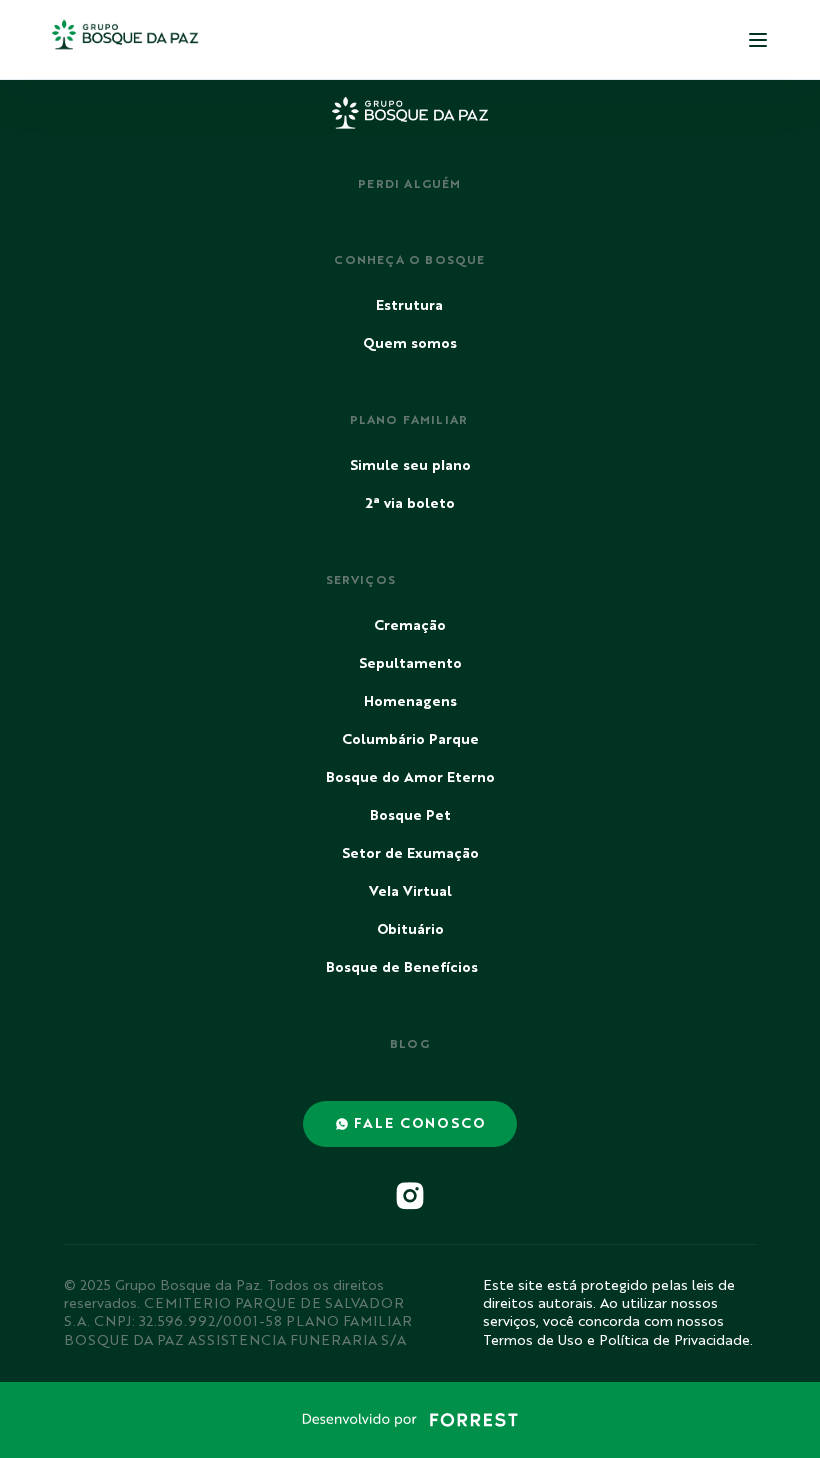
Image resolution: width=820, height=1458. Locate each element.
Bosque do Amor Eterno (410, 778)
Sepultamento (410, 664)
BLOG (410, 1045)
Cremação (410, 626)
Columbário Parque (410, 740)
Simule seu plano (410, 466)
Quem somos (410, 344)
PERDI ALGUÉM (409, 185)
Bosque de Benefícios (402, 968)
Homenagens (410, 702)
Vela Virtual (410, 892)
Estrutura (409, 306)
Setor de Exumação (410, 854)
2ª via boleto (410, 504)
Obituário (410, 930)
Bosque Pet (410, 816)
